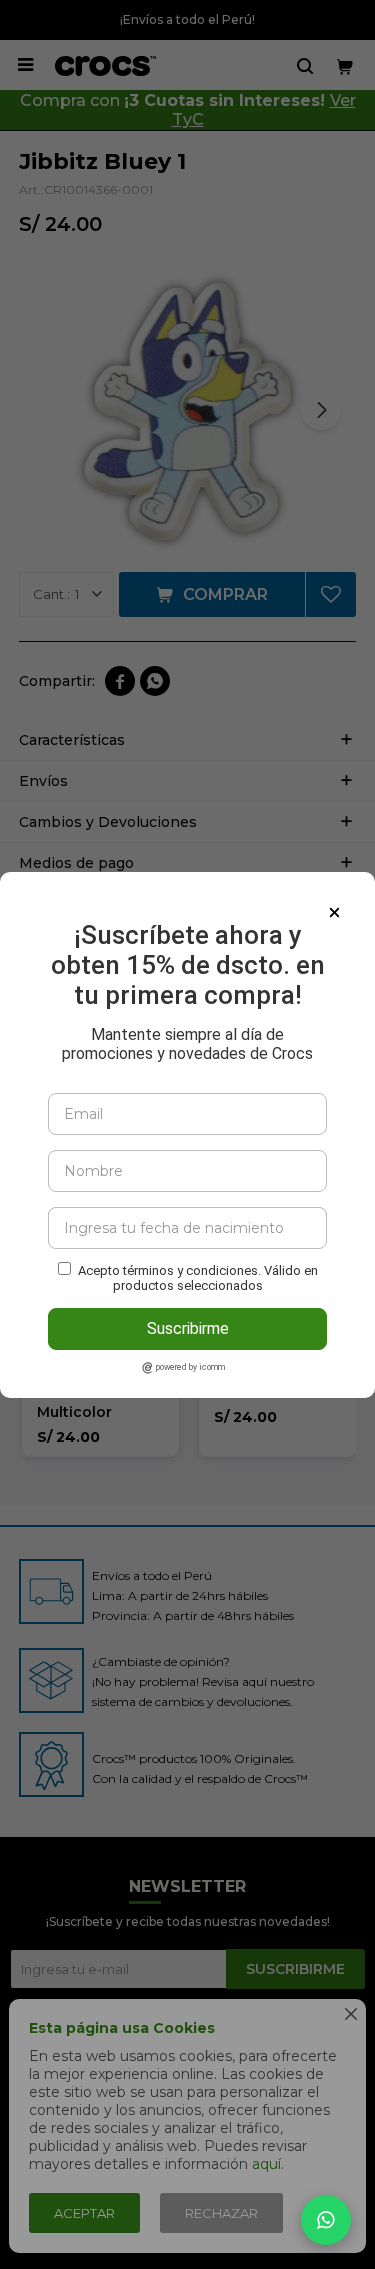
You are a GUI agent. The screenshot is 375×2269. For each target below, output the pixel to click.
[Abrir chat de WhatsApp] (326, 2220)
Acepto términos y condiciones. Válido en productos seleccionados (198, 1278)
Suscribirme (188, 1328)
